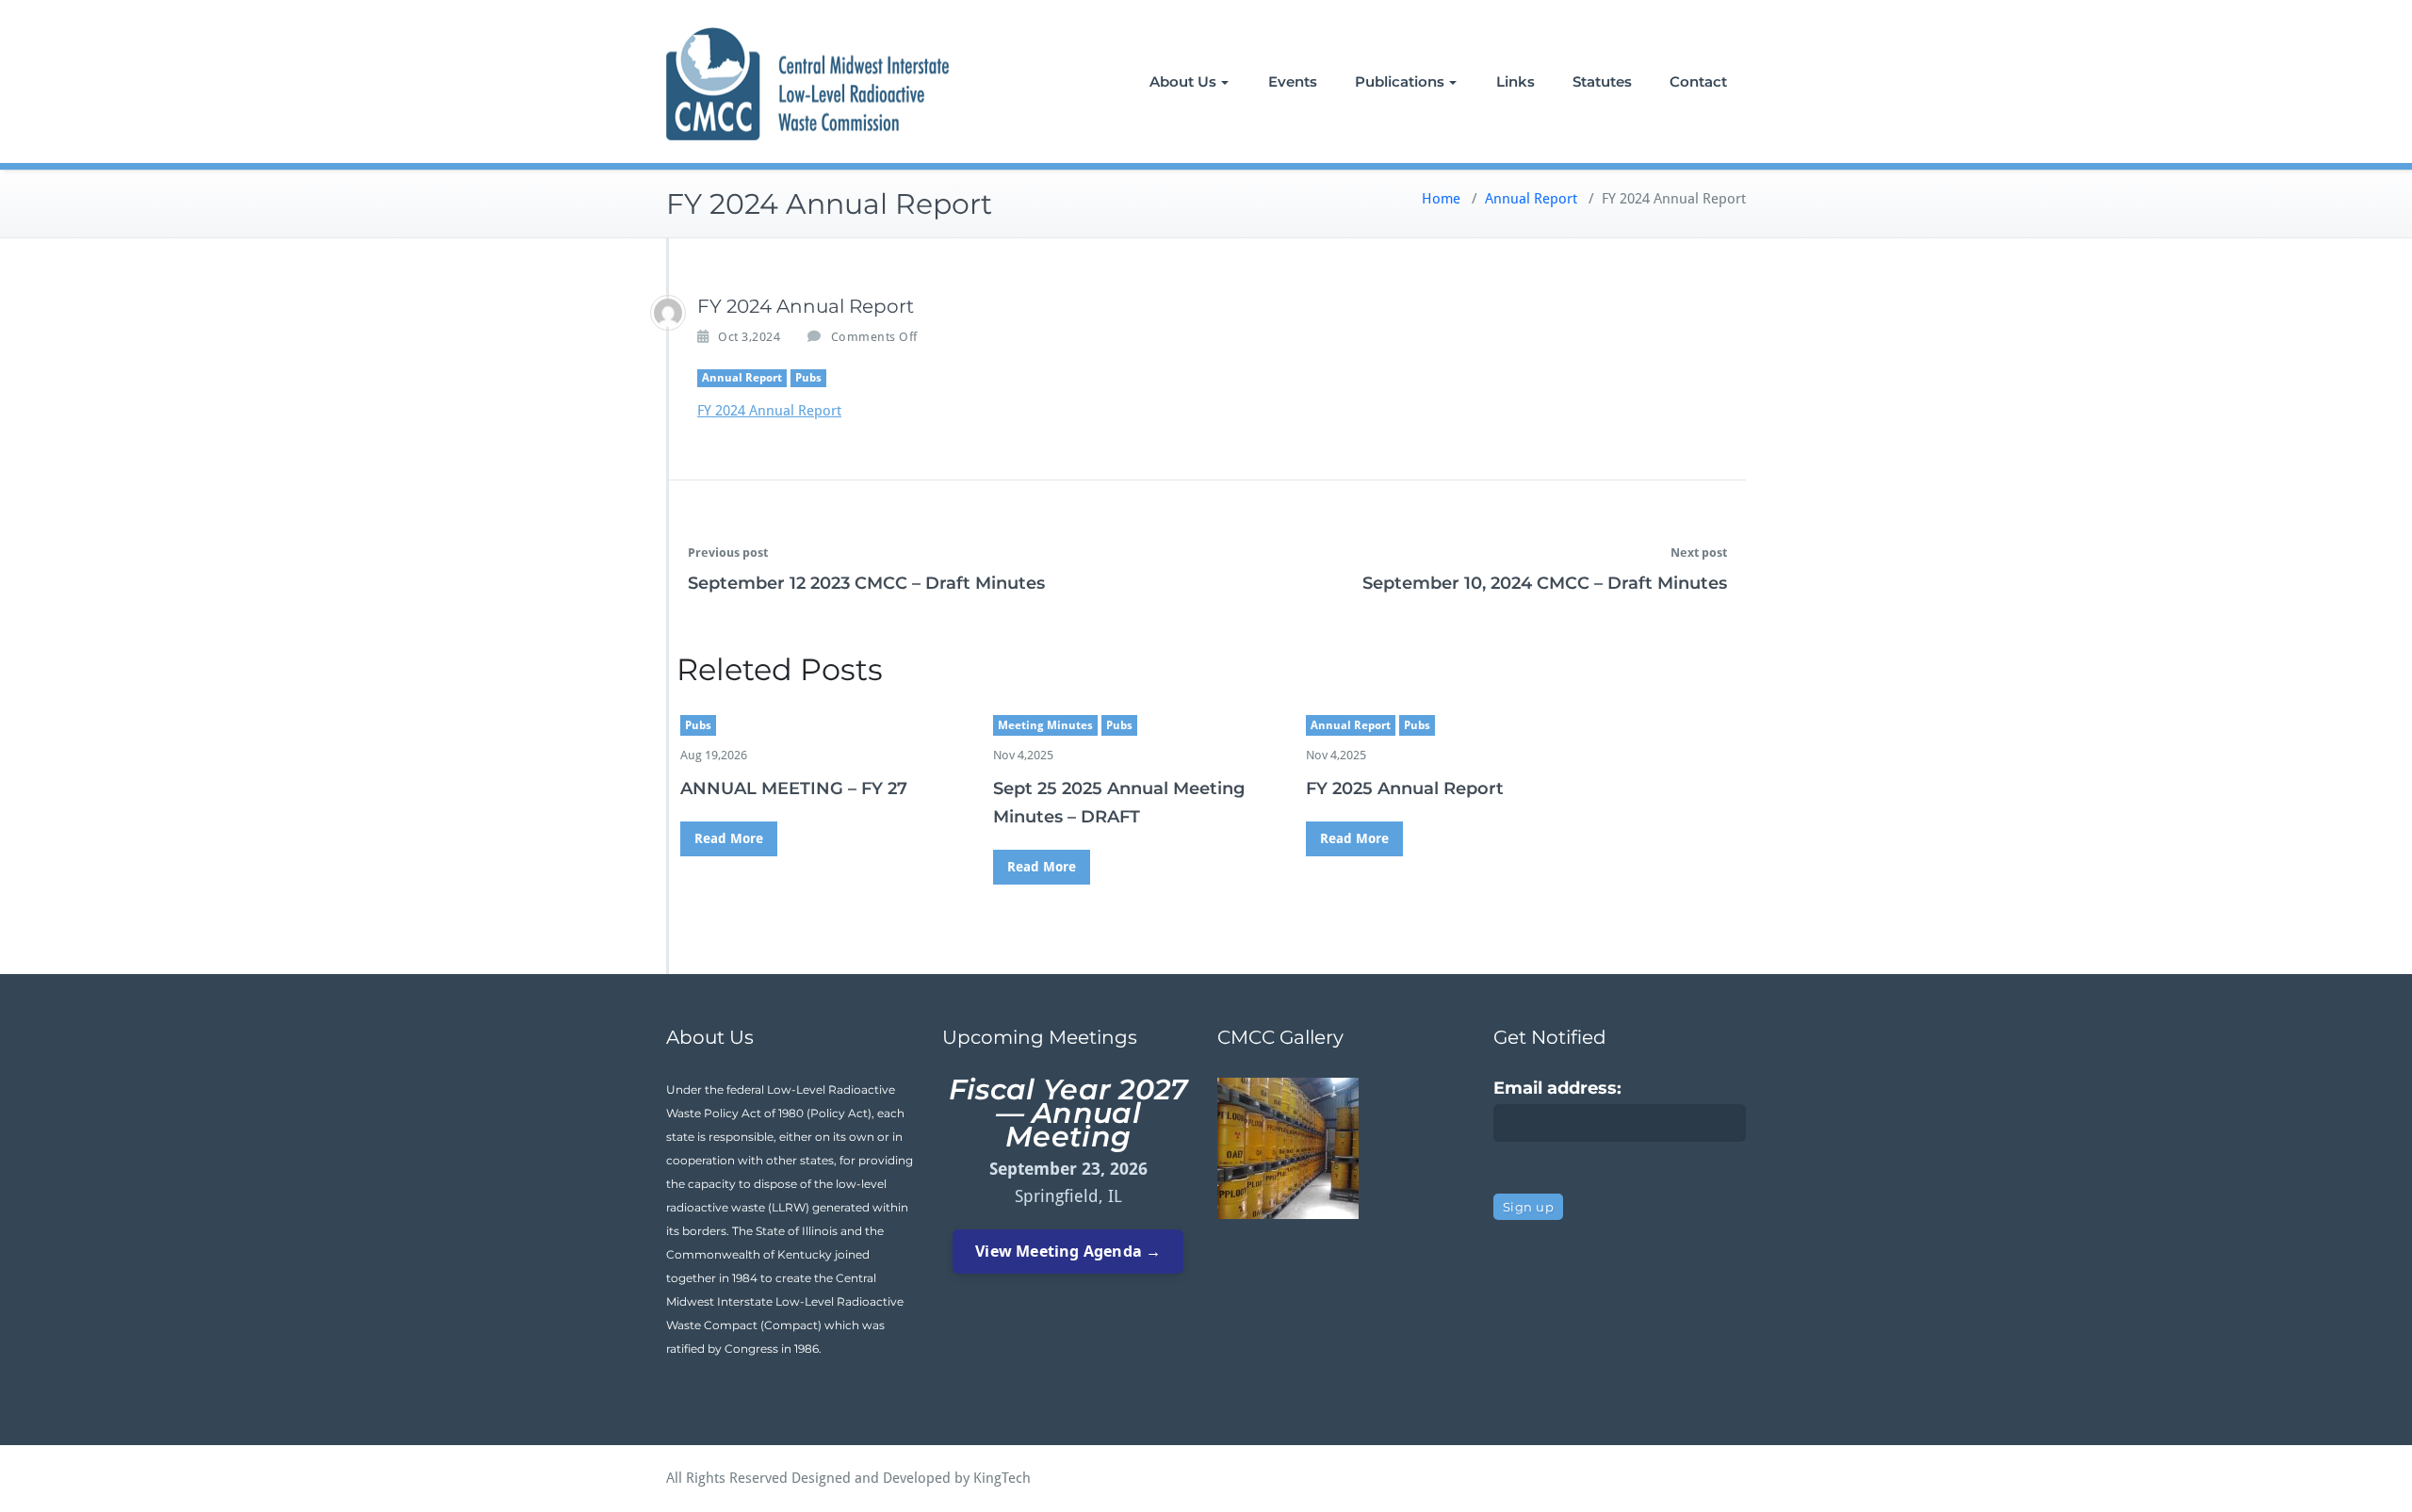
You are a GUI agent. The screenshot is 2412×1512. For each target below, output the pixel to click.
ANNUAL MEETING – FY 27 (794, 789)
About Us (1183, 81)
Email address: (1557, 1088)
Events (1293, 81)
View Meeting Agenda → (1068, 1251)
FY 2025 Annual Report (1405, 789)
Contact (1698, 81)
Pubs (808, 378)
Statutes (1602, 81)
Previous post (728, 553)
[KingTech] (668, 313)
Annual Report (1531, 199)
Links (1516, 81)
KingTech (1002, 1478)
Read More (729, 838)
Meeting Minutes (1045, 725)
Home (1441, 199)
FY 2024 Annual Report (769, 411)
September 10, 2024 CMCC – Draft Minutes (1545, 583)
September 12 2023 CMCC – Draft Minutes (866, 583)
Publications (1400, 81)
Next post (1699, 553)
